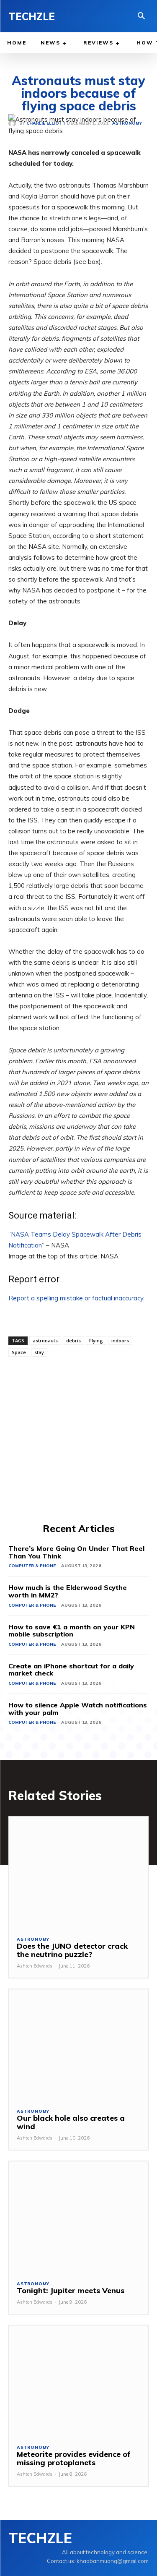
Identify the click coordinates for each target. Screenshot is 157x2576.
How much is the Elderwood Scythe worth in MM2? (68, 1591)
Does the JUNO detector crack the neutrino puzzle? (72, 1950)
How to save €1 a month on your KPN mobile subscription (72, 1631)
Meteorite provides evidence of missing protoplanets (74, 2458)
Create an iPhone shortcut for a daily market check (71, 1670)
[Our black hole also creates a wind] (78, 2045)
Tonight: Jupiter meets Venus (71, 2290)
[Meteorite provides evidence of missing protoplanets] (78, 2381)
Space (19, 1352)
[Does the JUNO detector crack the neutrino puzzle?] (78, 1873)
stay (39, 1352)
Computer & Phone (32, 1566)
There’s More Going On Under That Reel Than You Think (76, 1552)
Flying (96, 1340)
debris (73, 1340)
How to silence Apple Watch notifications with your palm (78, 1709)
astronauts (45, 1340)
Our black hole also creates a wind (71, 2122)
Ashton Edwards (35, 1966)
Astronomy (33, 1939)
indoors (120, 1340)
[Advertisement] (78, 1439)
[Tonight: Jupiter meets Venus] (78, 2217)
